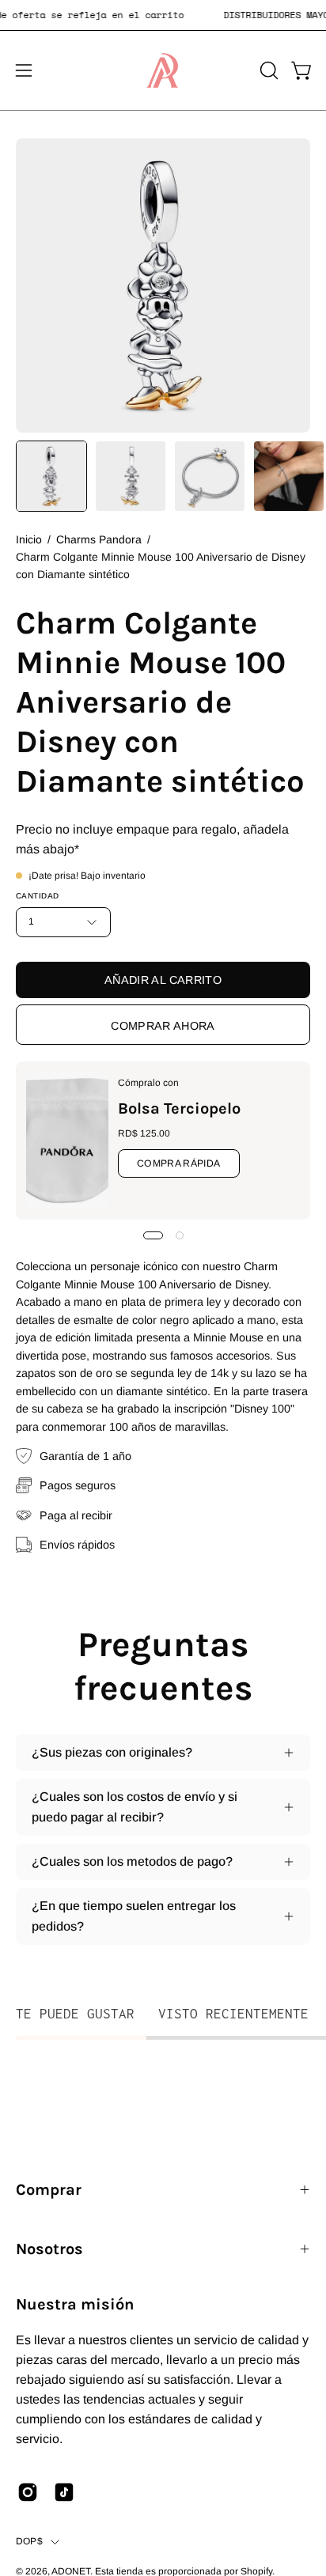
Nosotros (49, 2249)
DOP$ (29, 2541)
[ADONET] (163, 70)
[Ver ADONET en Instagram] (28, 2492)
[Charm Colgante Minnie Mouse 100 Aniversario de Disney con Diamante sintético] (51, 476)
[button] (267, 70)
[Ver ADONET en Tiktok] (64, 2492)
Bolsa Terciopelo (179, 1108)
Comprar (49, 2190)
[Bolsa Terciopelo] (67, 1140)
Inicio (29, 539)
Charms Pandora (99, 539)
